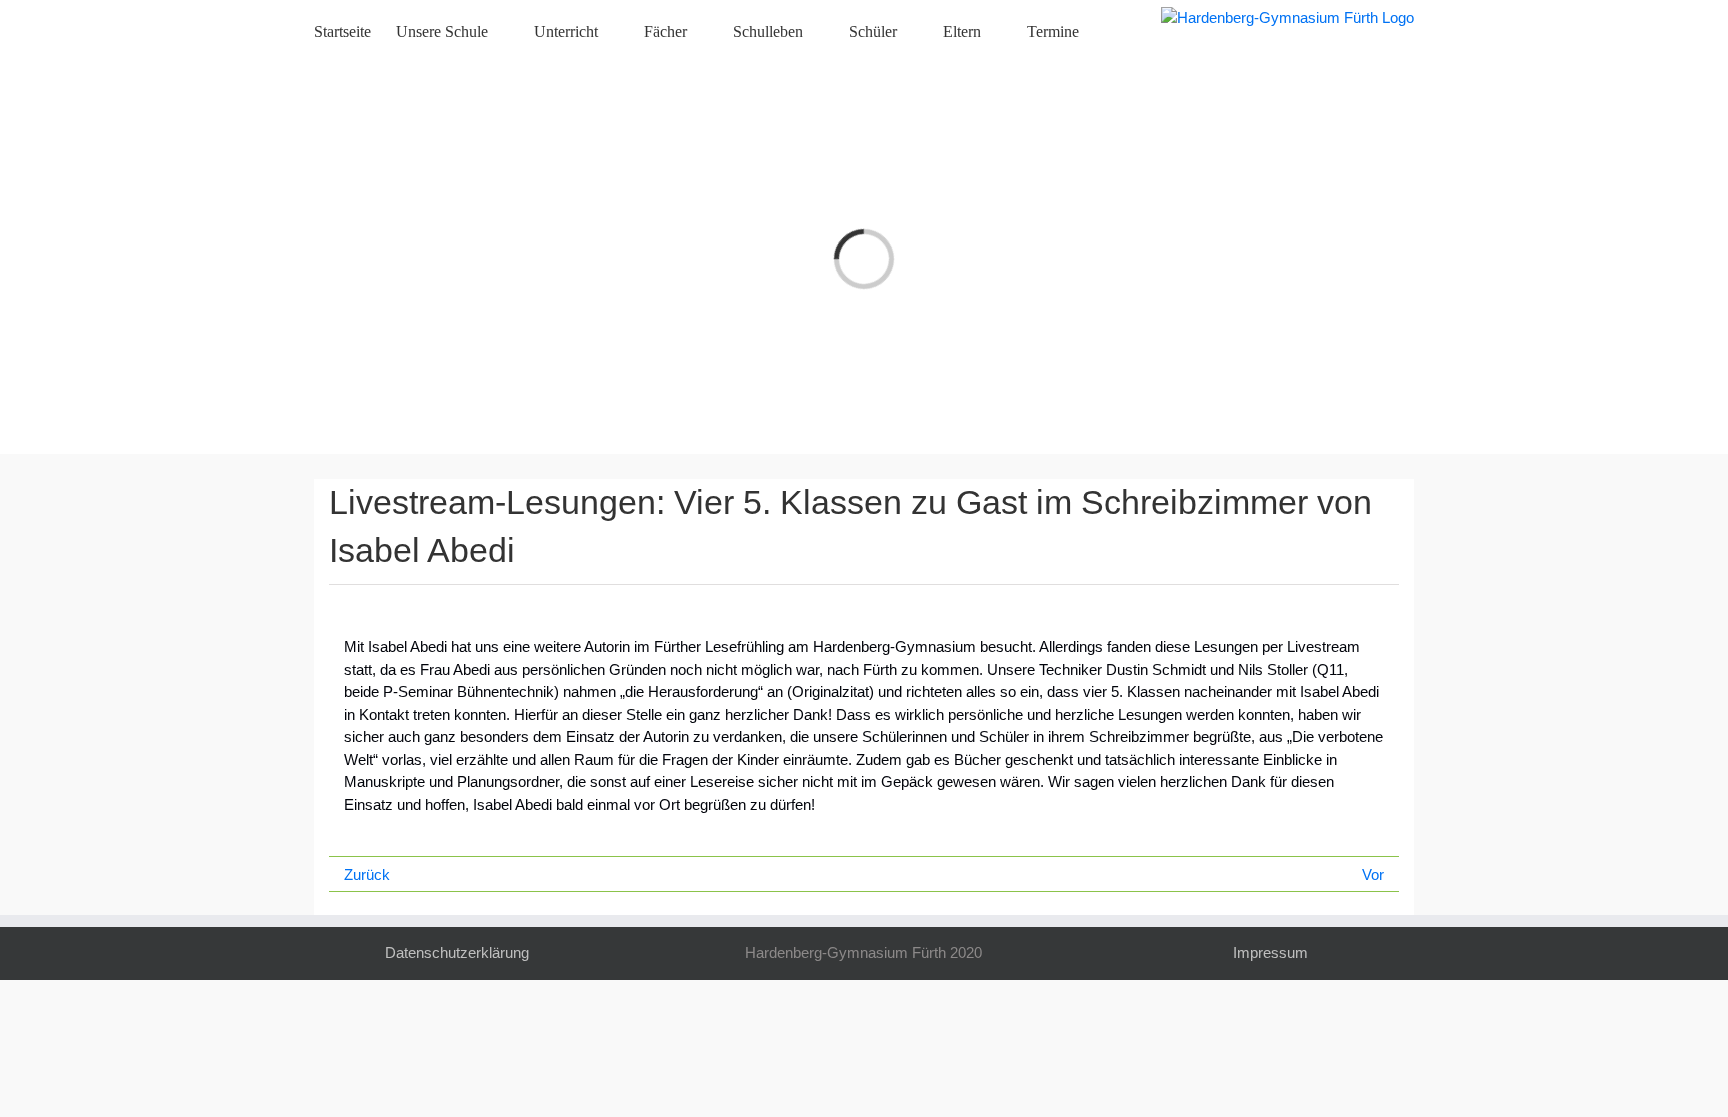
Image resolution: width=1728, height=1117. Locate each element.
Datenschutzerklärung (457, 952)
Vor (1373, 874)
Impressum (1270, 952)
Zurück (367, 874)
